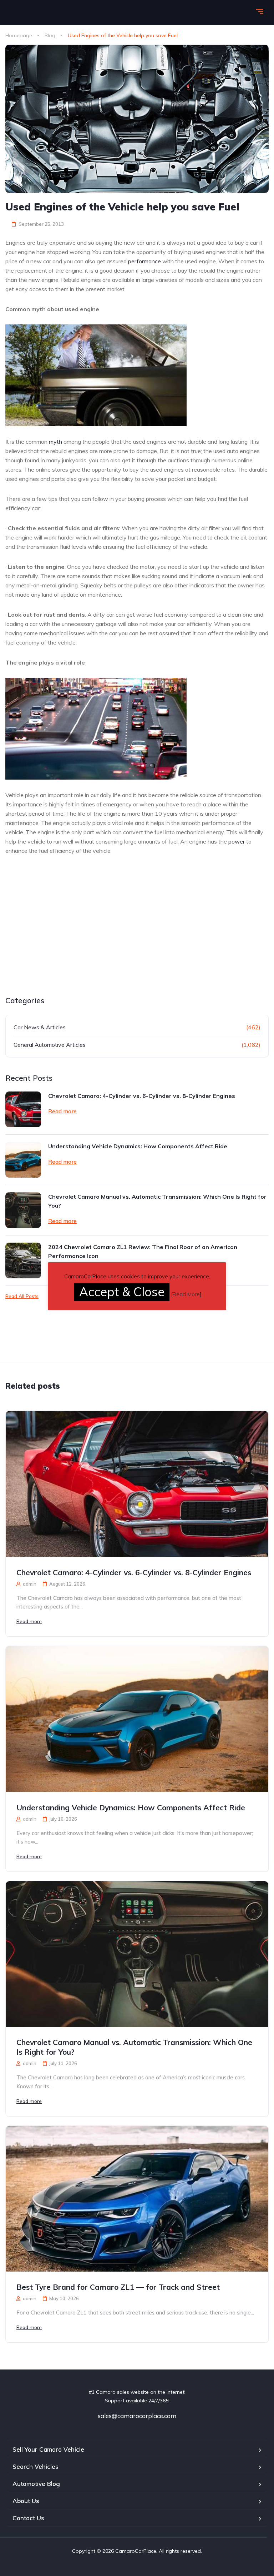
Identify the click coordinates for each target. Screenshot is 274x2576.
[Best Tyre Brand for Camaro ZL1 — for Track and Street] (137, 2199)
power (237, 841)
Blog (50, 35)
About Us (26, 2501)
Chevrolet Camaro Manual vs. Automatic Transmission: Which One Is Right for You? (157, 1201)
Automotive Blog (36, 2484)
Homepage (19, 35)
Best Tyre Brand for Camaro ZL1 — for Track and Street (118, 2287)
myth (55, 442)
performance (144, 261)
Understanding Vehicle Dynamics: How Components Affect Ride (138, 1146)
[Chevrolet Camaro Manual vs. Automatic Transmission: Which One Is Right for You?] (23, 1210)
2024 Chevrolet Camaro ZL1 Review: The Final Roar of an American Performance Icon (143, 1251)
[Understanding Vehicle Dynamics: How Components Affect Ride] (23, 1160)
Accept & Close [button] (122, 1292)
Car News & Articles (40, 1027)
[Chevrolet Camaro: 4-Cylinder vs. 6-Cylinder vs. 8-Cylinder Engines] (23, 1109)
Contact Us (28, 2518)
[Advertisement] (65, 943)
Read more (62, 1111)
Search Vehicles (35, 2466)
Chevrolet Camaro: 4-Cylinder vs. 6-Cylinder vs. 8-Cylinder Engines (142, 1096)
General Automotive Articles (50, 1045)
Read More (186, 1294)
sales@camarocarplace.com (137, 2416)
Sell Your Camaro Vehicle (48, 2449)
